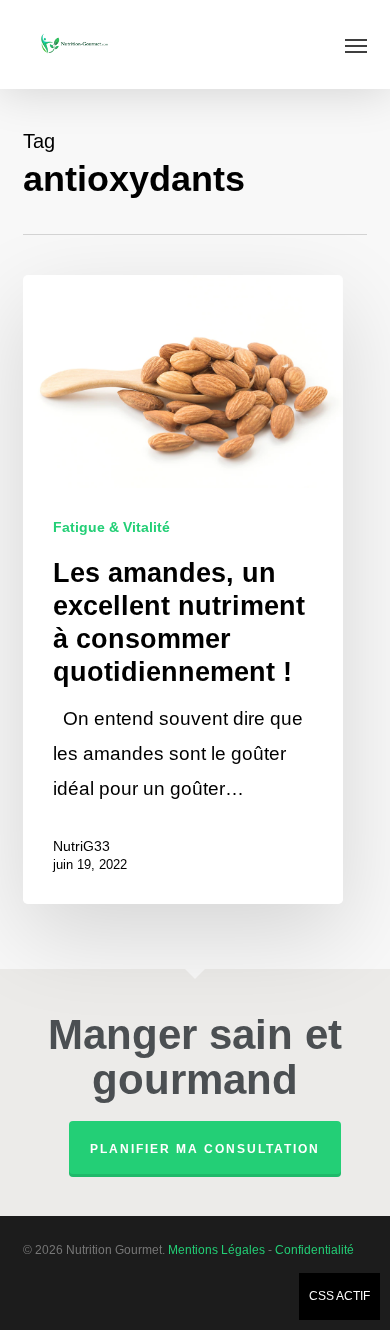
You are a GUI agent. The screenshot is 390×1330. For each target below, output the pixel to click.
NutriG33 (81, 846)
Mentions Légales (216, 1250)
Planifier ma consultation (205, 1149)
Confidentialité (314, 1250)
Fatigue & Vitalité (111, 527)
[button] (356, 45)
